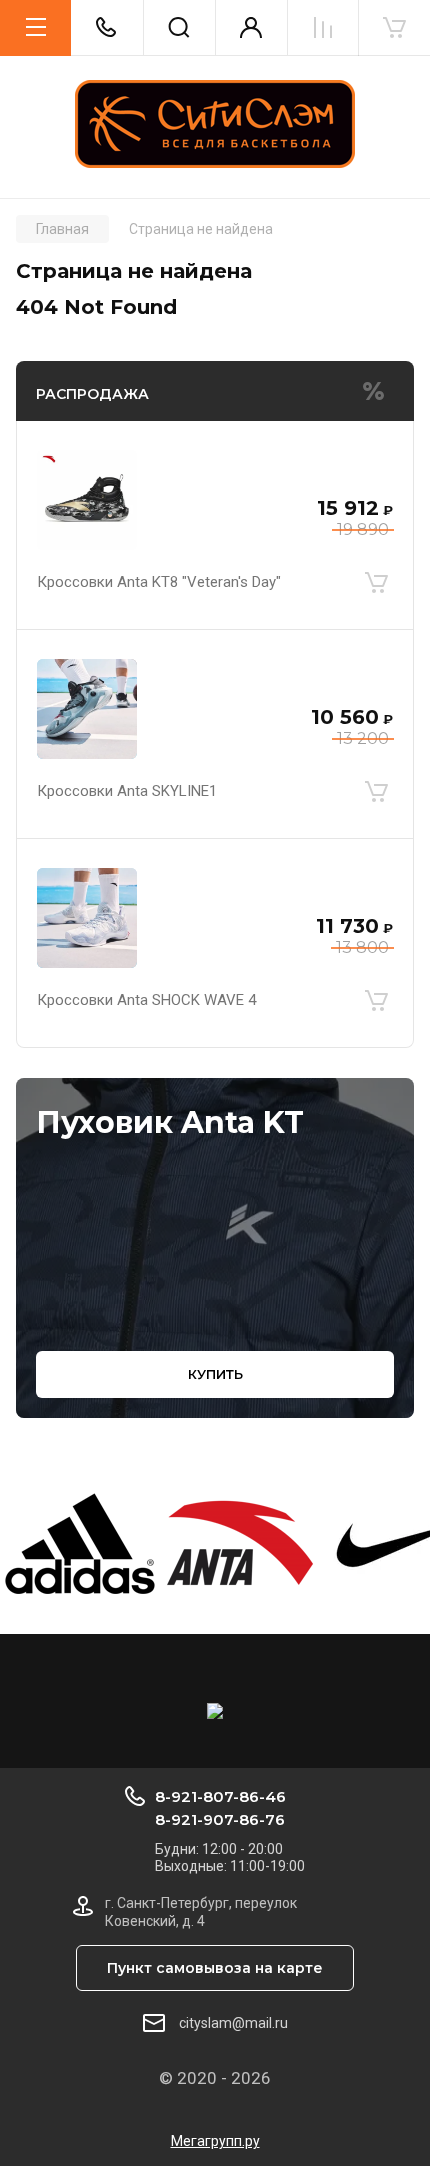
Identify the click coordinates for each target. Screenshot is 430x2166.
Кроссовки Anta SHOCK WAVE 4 (146, 1000)
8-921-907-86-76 (220, 1819)
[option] (80, 1543)
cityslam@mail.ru (233, 2023)
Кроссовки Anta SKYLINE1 (127, 791)
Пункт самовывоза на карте (215, 1968)
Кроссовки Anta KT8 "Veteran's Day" (159, 582)
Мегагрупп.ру (215, 2141)
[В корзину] (376, 582)
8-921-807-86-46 (220, 1796)
